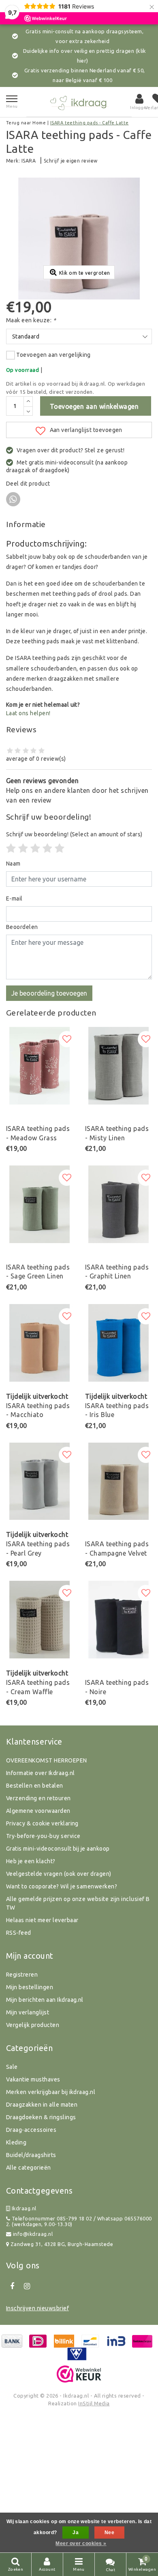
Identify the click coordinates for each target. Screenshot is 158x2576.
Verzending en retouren (38, 1798)
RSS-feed (19, 1933)
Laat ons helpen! (28, 713)
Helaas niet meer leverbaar (42, 1920)
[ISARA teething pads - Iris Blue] (118, 1343)
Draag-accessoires (31, 2130)
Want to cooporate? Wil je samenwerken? (62, 1886)
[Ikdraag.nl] (79, 102)
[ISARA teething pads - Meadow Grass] (39, 1066)
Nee (109, 2533)
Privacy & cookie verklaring (42, 1823)
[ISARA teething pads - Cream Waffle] (39, 1620)
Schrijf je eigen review (71, 161)
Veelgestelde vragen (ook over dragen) (59, 1874)
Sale (12, 2067)
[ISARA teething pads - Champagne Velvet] (118, 1481)
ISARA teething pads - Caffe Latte (90, 123)
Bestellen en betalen (35, 1786)
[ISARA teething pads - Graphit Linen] (118, 1204)
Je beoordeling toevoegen (49, 993)
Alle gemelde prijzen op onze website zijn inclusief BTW (78, 1903)
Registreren (22, 1975)
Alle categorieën (29, 2168)
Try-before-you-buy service (43, 1836)
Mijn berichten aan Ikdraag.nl (45, 2000)
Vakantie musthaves (33, 2079)
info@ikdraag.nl (33, 2234)
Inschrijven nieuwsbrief (37, 2308)
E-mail (14, 898)
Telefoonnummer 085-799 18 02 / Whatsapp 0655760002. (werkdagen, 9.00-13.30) (79, 2221)
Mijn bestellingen (30, 1987)
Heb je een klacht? (31, 1861)
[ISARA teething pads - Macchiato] (39, 1343)
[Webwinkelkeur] (79, 2374)
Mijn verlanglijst (28, 2012)
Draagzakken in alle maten (42, 2105)
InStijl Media (94, 2403)
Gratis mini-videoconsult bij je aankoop (58, 1849)
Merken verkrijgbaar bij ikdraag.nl (51, 2092)
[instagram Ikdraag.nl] (27, 2286)
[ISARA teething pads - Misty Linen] (118, 1066)
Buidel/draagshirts (31, 2155)
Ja (76, 2533)
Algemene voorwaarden (38, 1811)
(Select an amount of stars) (74, 834)
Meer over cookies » (81, 2543)
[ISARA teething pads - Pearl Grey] (39, 1481)
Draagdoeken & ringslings (41, 2117)
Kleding (16, 2142)
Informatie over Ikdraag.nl (40, 1773)
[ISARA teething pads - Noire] (118, 1620)
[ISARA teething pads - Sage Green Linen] (39, 1204)
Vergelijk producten (33, 2025)
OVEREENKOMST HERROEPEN (47, 1760)
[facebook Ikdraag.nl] (12, 2286)
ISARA (29, 161)
